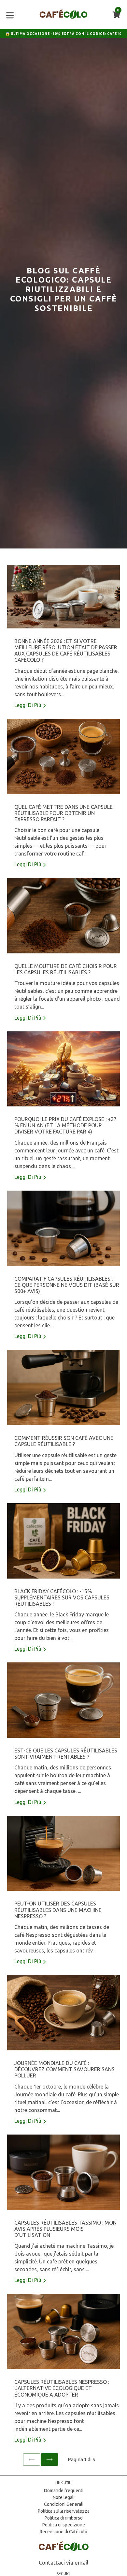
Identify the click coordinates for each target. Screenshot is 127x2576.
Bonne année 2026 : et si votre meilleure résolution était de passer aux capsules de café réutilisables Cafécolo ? (66, 651)
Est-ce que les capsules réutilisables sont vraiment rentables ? (66, 1754)
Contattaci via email (63, 2562)
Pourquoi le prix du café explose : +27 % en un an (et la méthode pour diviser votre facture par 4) (65, 1125)
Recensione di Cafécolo (63, 2532)
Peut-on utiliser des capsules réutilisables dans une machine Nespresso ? (58, 1910)
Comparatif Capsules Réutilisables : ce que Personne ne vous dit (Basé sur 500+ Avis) (67, 1285)
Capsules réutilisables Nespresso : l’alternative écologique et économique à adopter (62, 2388)
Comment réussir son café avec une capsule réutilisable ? (64, 1441)
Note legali (64, 2497)
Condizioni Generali (64, 2504)
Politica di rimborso (64, 2518)
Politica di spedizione (64, 2525)
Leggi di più (28, 705)
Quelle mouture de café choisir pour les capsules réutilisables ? (66, 969)
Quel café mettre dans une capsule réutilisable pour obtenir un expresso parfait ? (63, 813)
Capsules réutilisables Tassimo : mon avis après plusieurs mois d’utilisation (65, 2229)
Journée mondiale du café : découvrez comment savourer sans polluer (64, 2069)
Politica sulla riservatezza (64, 2511)
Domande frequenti (64, 2491)
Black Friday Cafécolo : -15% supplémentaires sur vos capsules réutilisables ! (62, 1597)
